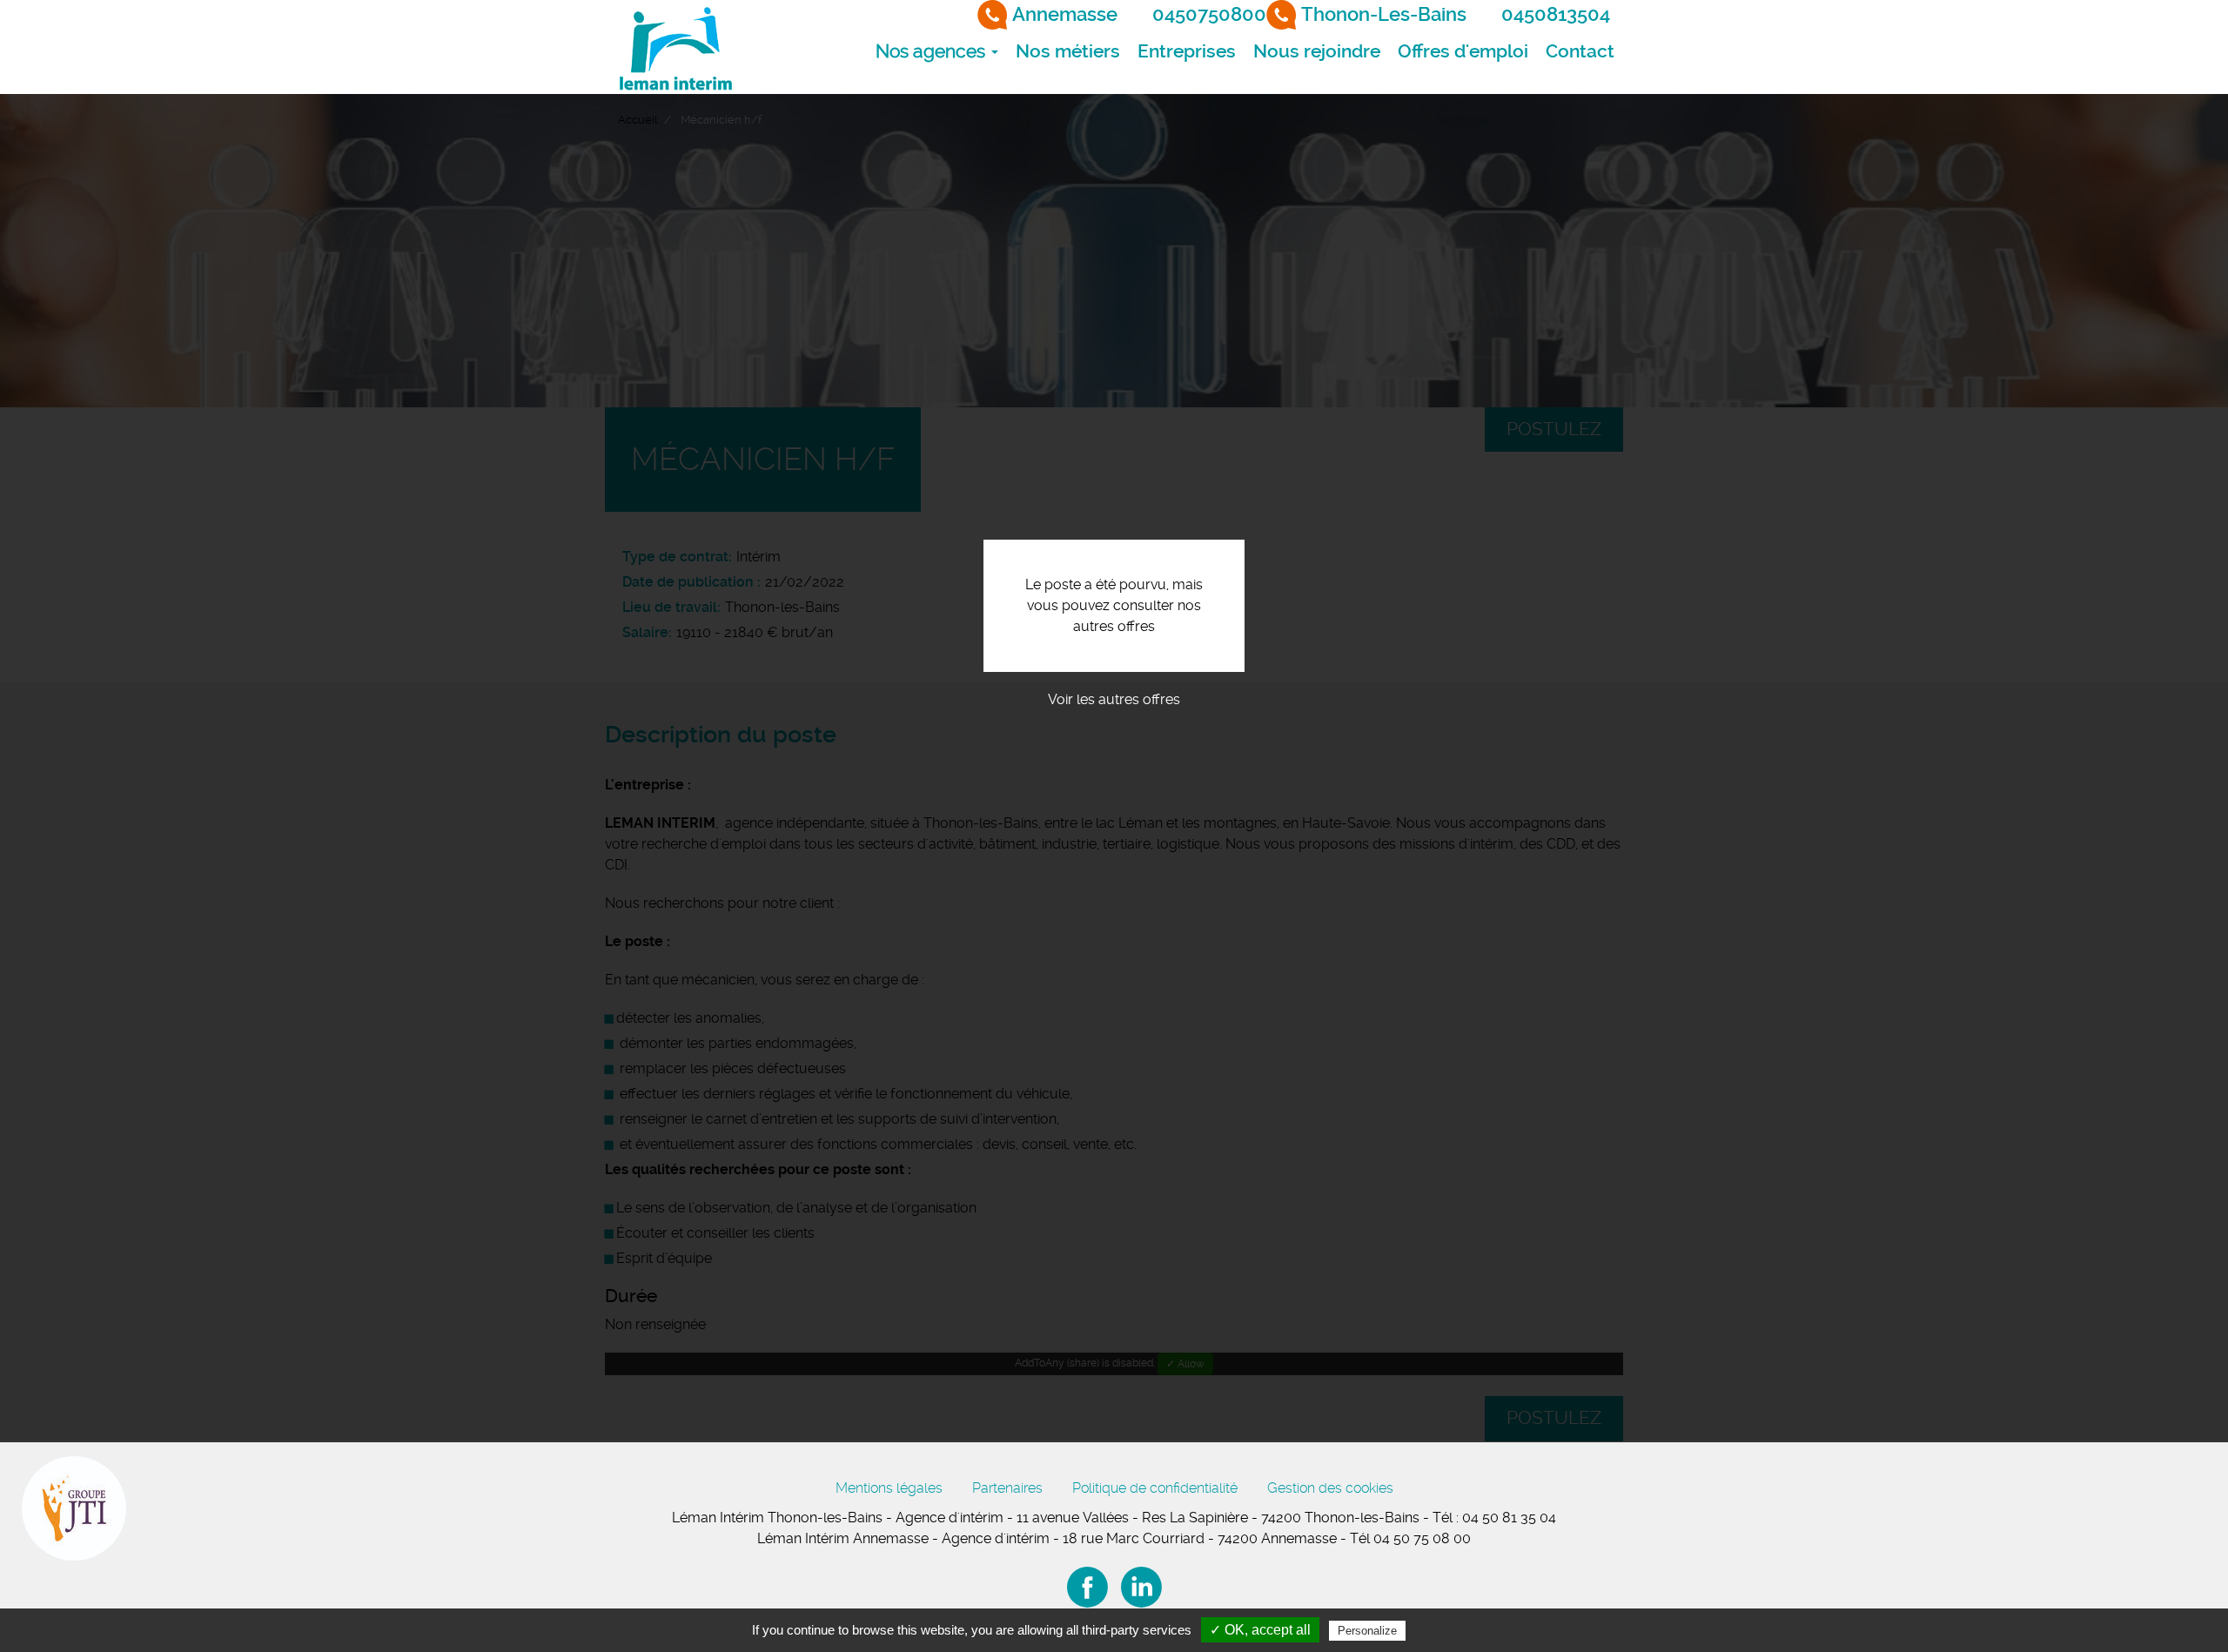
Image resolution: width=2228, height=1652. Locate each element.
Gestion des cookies (1330, 1488)
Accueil (638, 120)
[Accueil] (674, 47)
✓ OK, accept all (1260, 1630)
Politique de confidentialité (1155, 1488)
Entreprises (1187, 51)
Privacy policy (1452, 1630)
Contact (1580, 51)
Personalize (1367, 1631)
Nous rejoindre (1317, 51)
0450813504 (1556, 14)
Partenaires (1007, 1488)
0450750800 (1209, 14)
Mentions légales (889, 1488)
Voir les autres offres (1114, 699)
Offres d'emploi (1463, 51)
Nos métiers (1068, 51)
